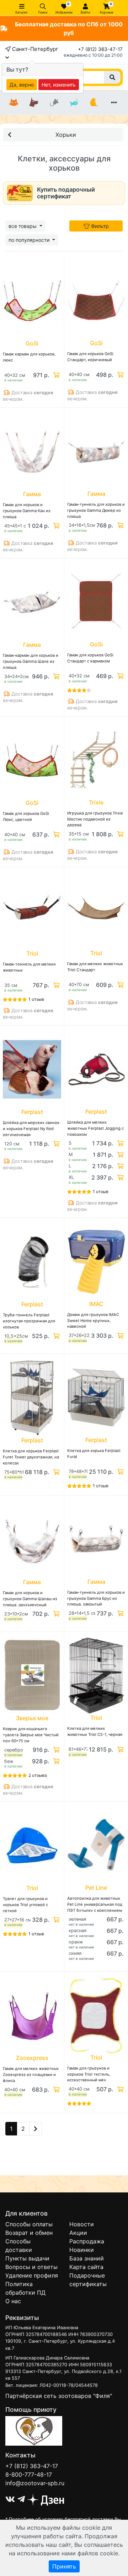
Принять (64, 2566)
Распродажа (87, 2241)
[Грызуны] (54, 103)
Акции (78, 2233)
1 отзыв (36, 999)
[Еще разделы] (114, 103)
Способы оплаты (29, 2224)
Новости (82, 2224)
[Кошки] (14, 103)
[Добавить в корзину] (55, 375)
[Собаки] (34, 103)
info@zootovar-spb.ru (35, 2483)
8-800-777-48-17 (29, 2474)
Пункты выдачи (27, 2258)
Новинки (82, 2250)
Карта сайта (86, 2267)
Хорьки (66, 135)
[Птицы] (94, 103)
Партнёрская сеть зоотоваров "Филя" (59, 2396)
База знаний (87, 2258)
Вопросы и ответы (31, 2267)
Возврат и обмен (29, 2233)
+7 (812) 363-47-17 (100, 49)
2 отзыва (38, 1775)
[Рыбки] (74, 103)
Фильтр (99, 226)
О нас (13, 2301)
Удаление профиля (32, 2275)
